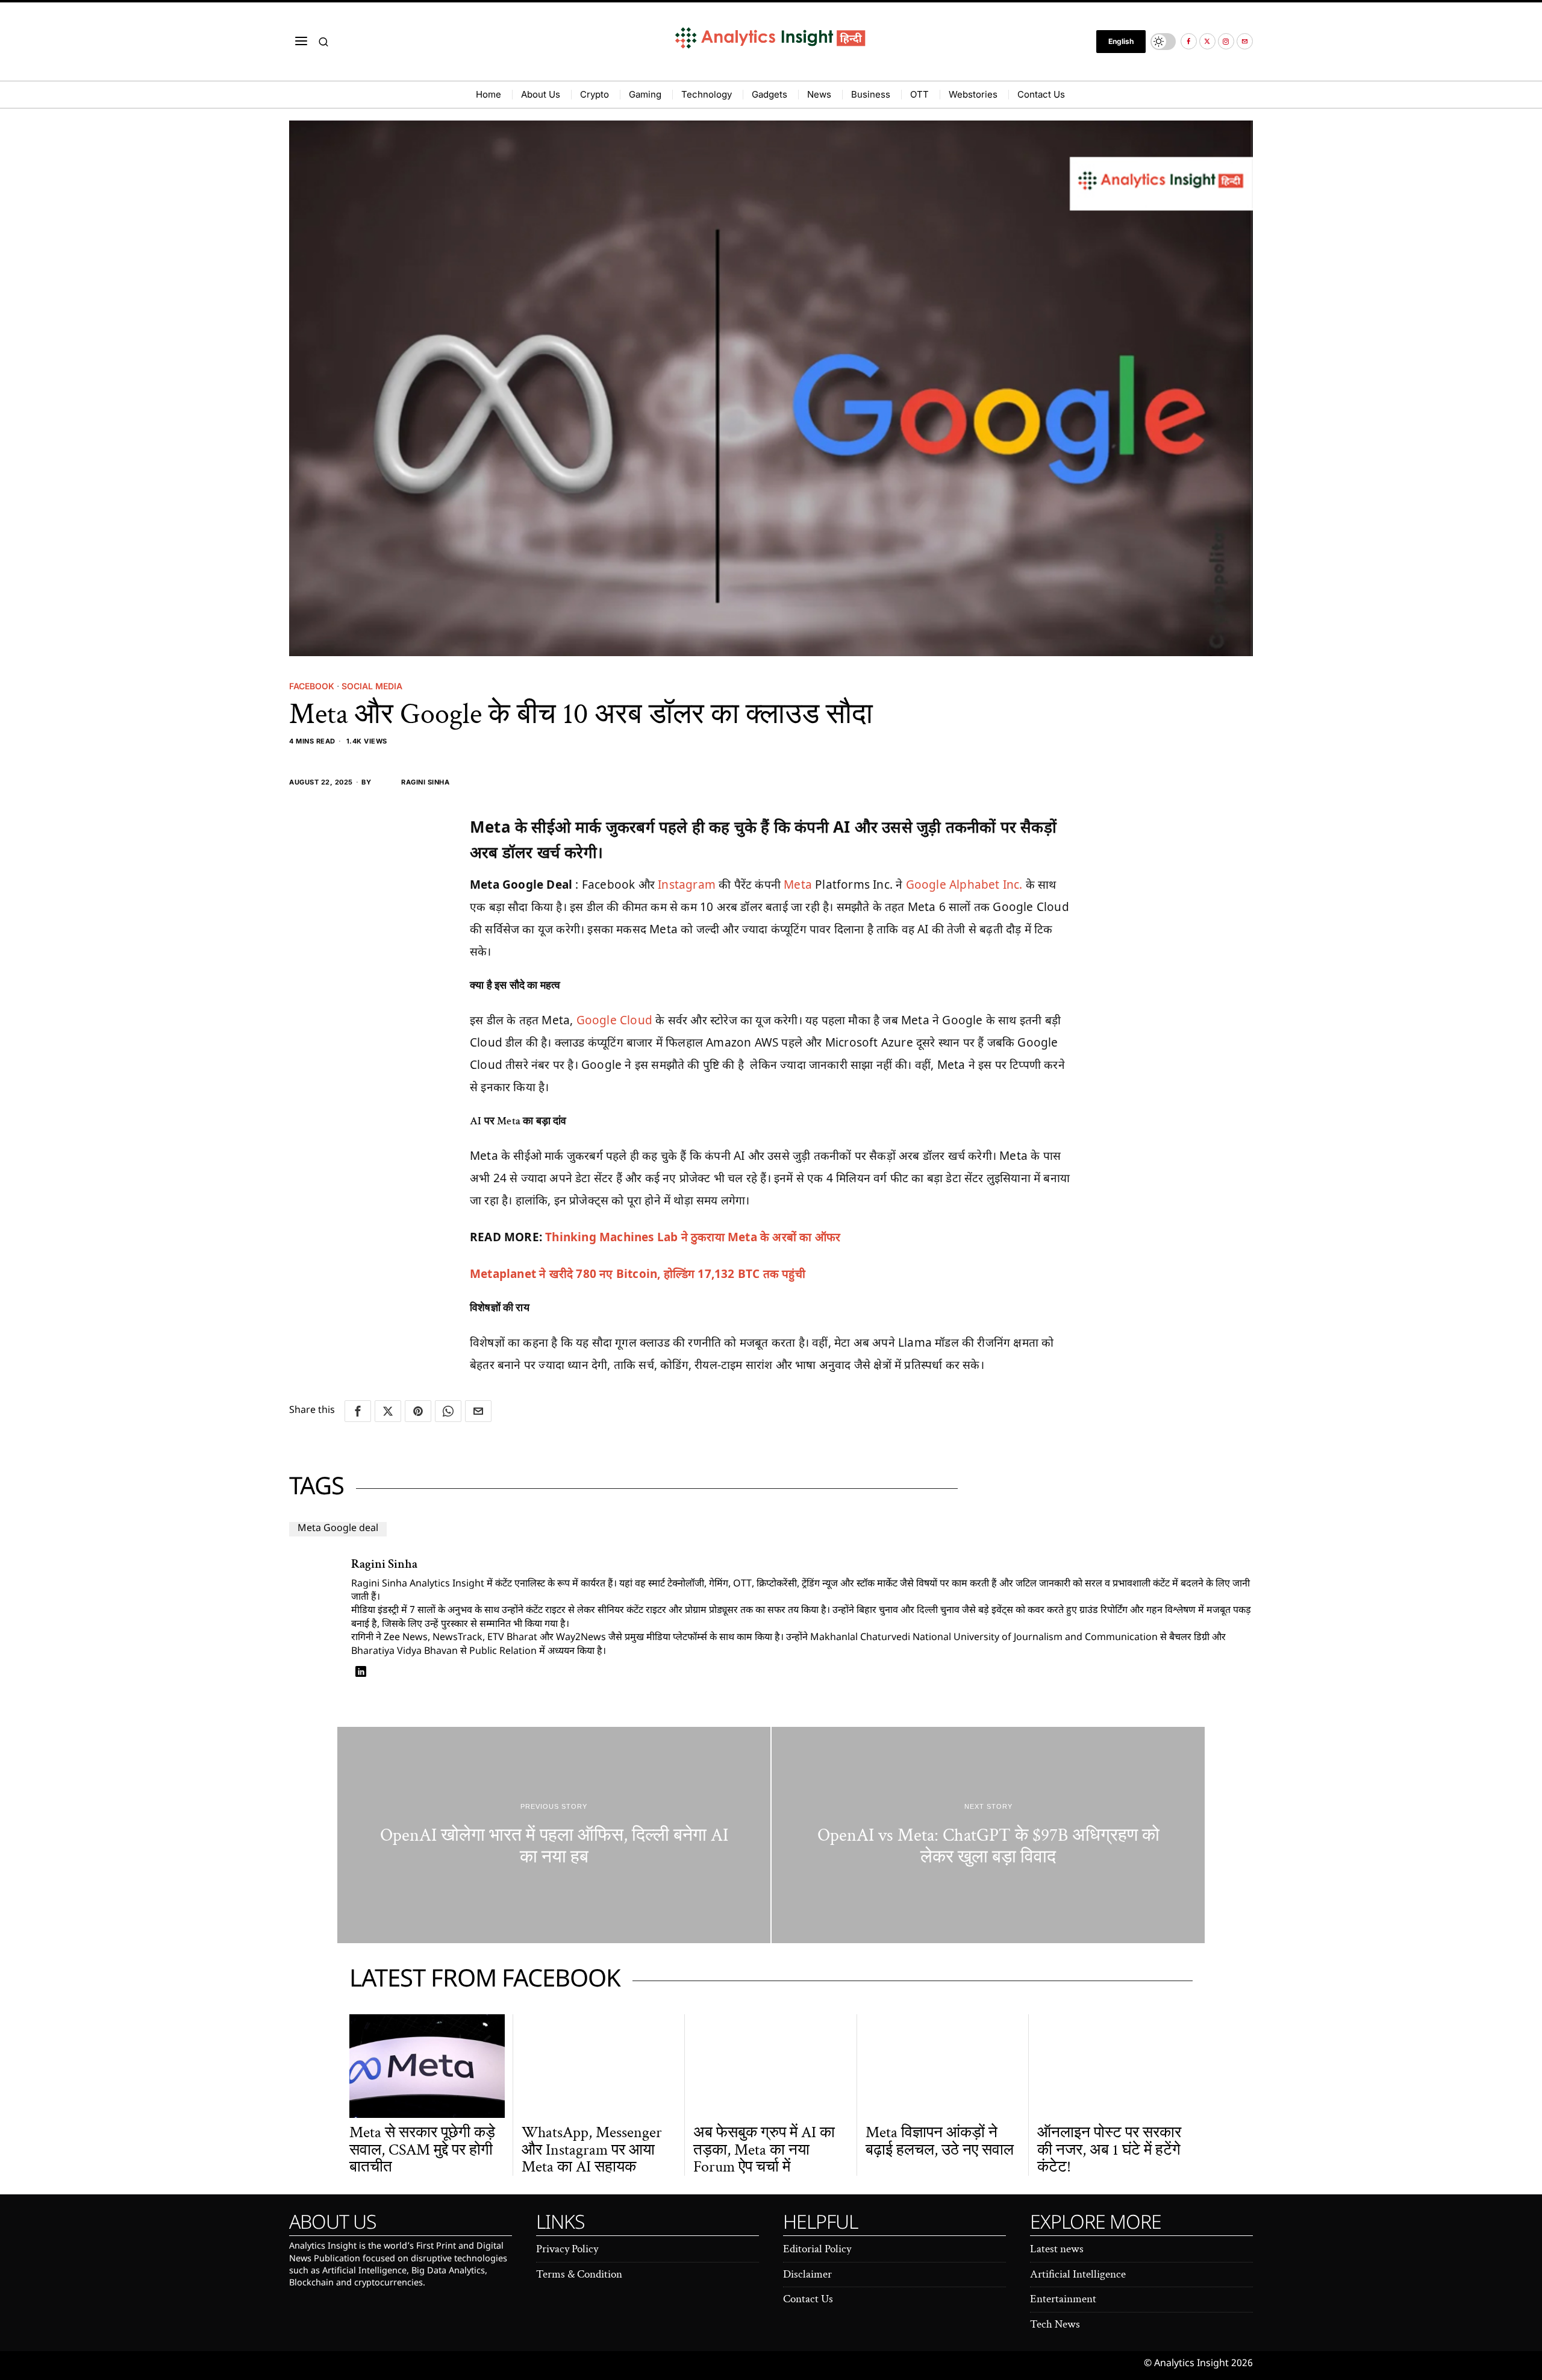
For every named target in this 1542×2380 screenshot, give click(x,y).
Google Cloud (614, 1020)
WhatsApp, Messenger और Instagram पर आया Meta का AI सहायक (592, 2150)
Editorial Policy (817, 2249)
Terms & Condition (579, 2274)
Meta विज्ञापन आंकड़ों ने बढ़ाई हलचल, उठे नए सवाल (940, 2141)
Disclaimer (807, 2274)
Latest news (1057, 2249)
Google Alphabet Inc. (964, 885)
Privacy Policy (567, 2249)
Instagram (687, 885)
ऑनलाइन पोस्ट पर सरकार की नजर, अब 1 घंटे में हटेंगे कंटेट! (1109, 2150)
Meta (798, 885)
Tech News (1055, 2324)
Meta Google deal (338, 1529)
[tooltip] (1189, 41)
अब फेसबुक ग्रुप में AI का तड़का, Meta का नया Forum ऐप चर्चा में (764, 2150)
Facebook (312, 686)
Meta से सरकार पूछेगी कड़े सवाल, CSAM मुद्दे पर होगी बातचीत (422, 2150)
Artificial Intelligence (1078, 2274)
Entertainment (1063, 2299)
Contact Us (808, 2299)
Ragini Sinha (425, 782)
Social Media (372, 686)
